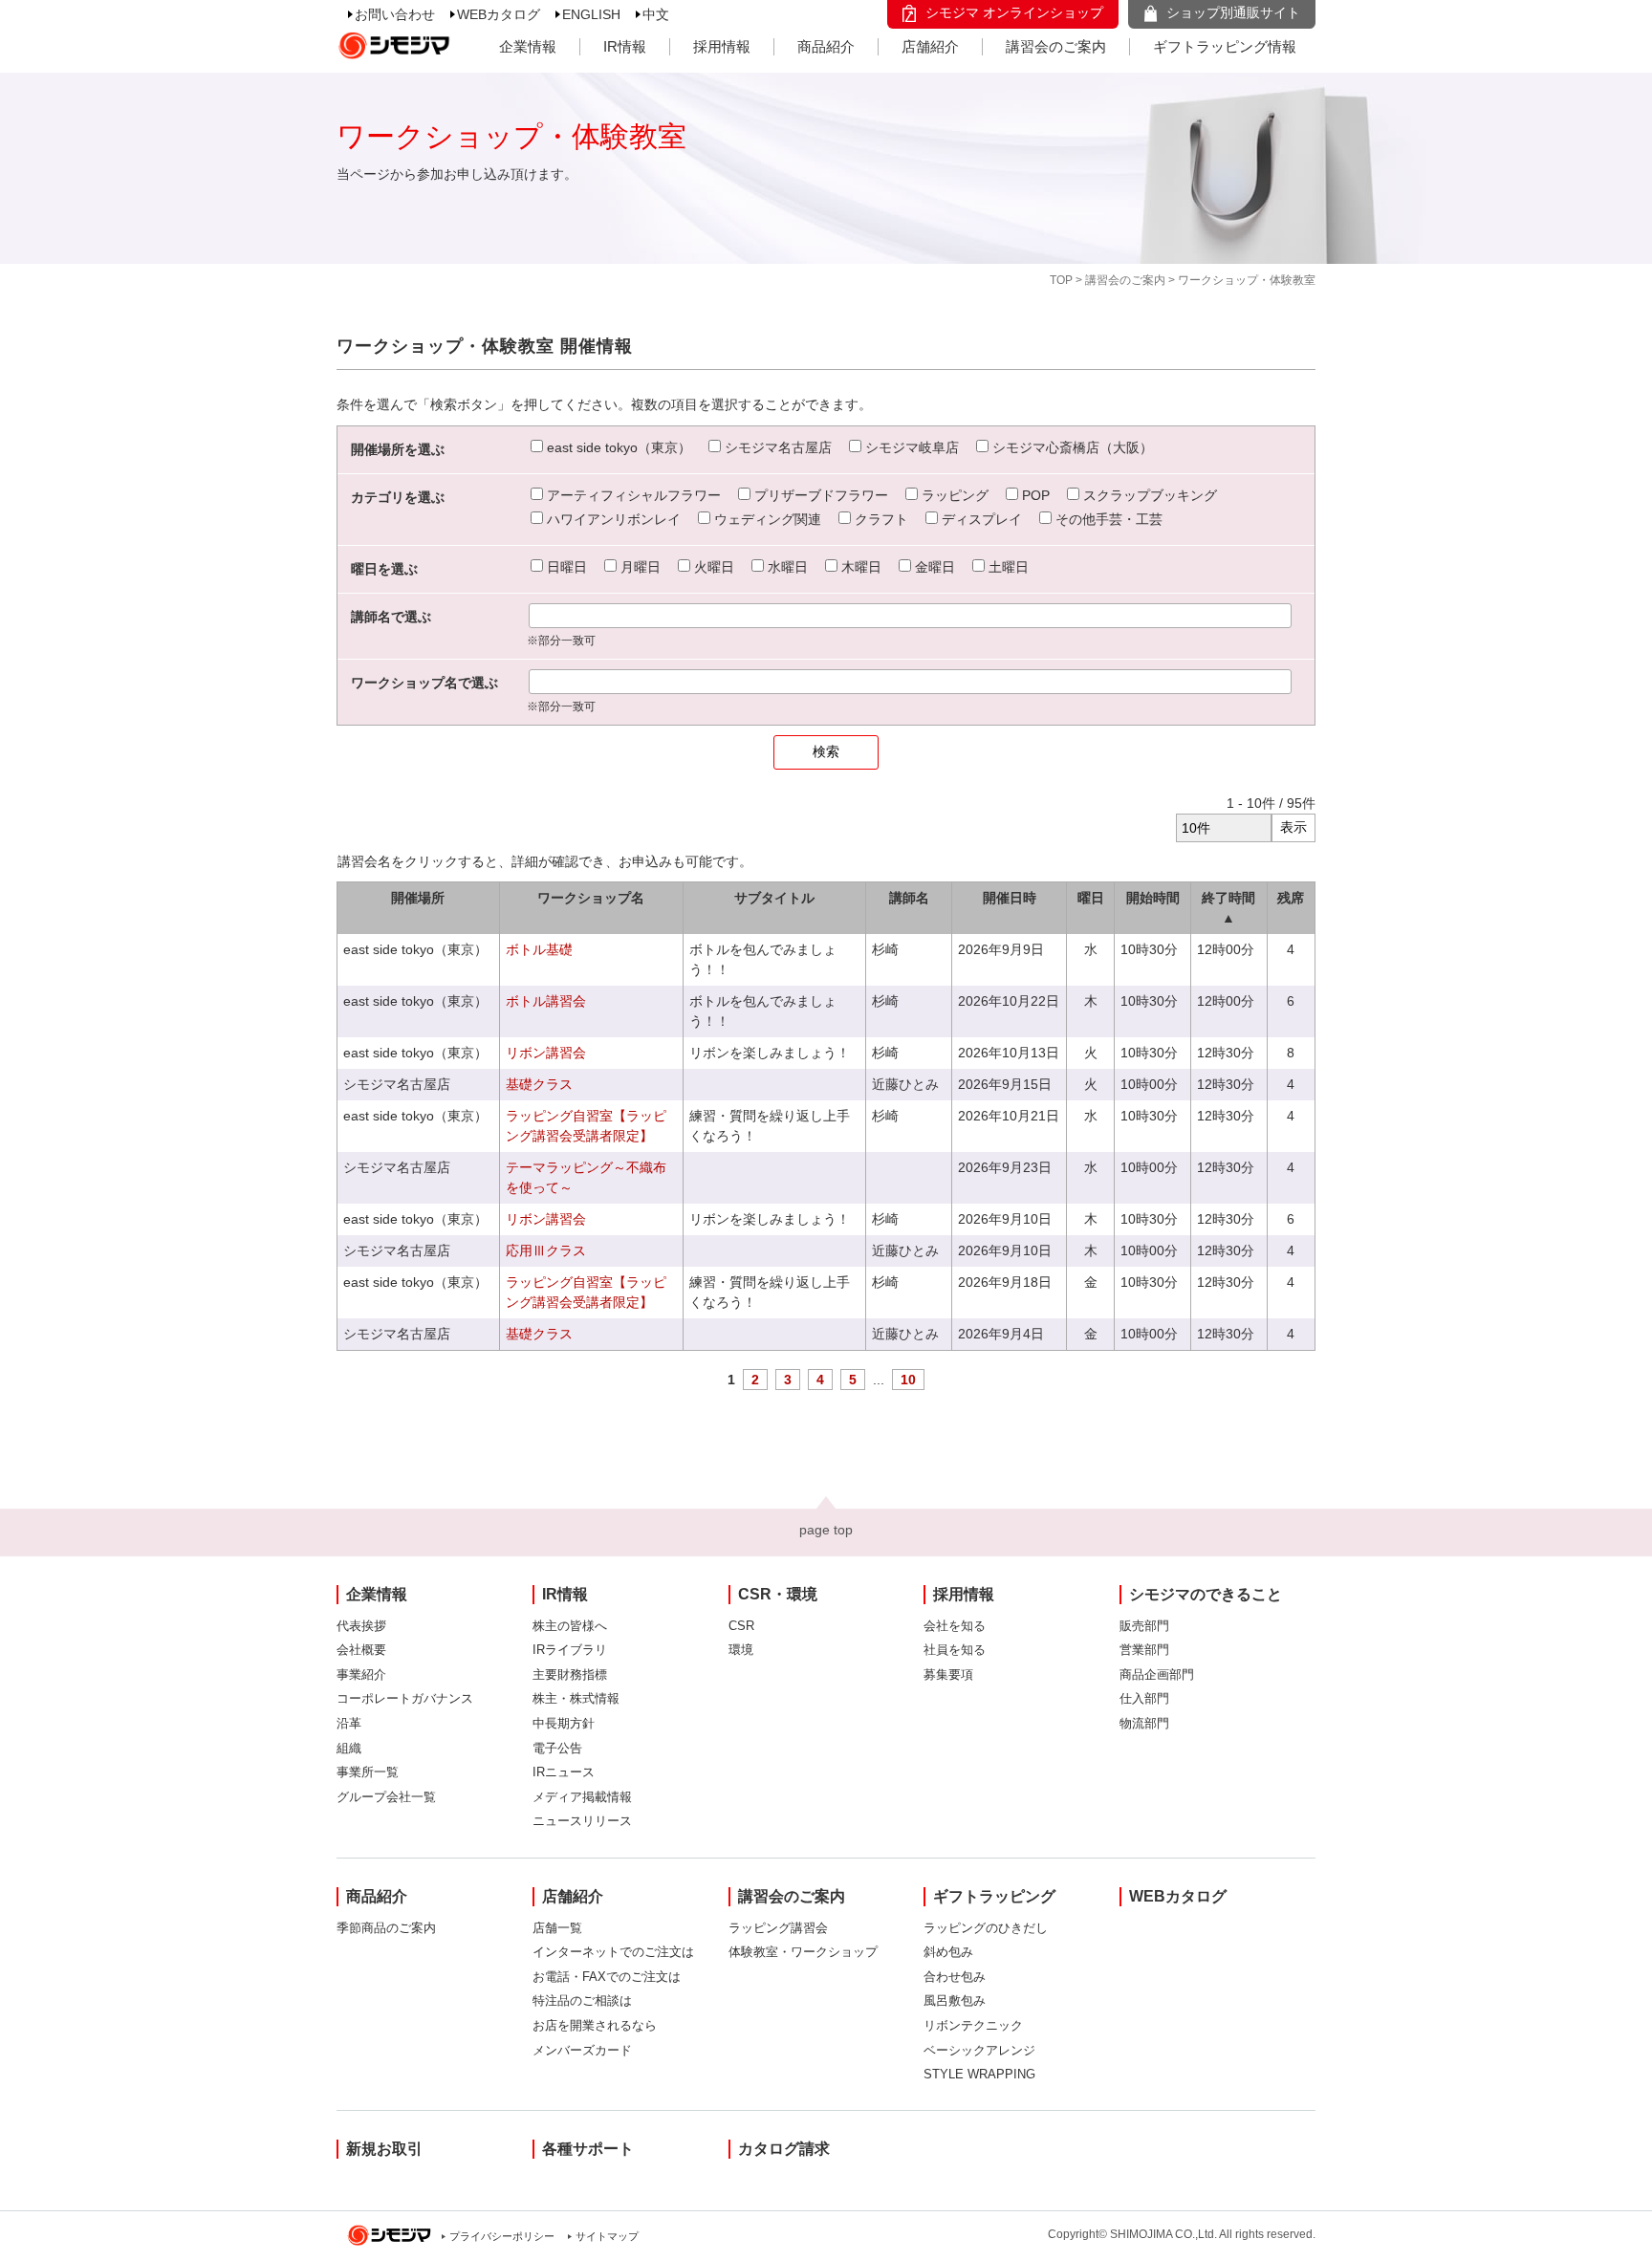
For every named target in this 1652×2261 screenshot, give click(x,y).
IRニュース (564, 1772)
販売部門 (1144, 1626)
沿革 (349, 1723)
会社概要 (361, 1650)
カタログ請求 (784, 2149)
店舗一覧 (557, 1928)
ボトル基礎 (539, 949)
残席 (1291, 898)
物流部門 (1144, 1723)
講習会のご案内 (1056, 46)
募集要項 (948, 1674)
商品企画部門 (1157, 1674)
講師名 (909, 898)
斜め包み (948, 1952)
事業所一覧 (368, 1772)
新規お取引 (384, 2149)
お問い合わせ (395, 14)
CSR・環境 (778, 1594)
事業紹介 (361, 1674)
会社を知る (955, 1626)
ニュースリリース (582, 1821)
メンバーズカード (582, 2050)
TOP (1061, 280)
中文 (656, 14)
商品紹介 (826, 46)
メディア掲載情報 (582, 1797)
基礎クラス (539, 1084)
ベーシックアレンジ (979, 2050)
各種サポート (588, 2149)
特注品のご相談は (582, 2000)
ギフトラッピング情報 (1225, 46)
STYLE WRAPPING (979, 2074)
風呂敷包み (955, 2000)
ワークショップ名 (591, 898)
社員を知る (955, 1650)
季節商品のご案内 (386, 1928)
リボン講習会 (546, 1053)
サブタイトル (774, 898)
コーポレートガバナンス (405, 1698)
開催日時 (1010, 898)
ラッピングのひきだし (986, 1928)
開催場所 (418, 898)
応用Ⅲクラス (546, 1250)
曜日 (1091, 898)
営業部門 (1144, 1650)
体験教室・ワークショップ (803, 1952)
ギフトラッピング (994, 1896)
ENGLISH (591, 14)
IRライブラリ (570, 1650)
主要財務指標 (570, 1674)
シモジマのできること (1206, 1594)
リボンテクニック (973, 2025)
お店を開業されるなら (595, 2025)
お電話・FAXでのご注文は (607, 1977)
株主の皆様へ (570, 1626)
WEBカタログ (499, 14)
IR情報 (625, 46)
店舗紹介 (930, 46)
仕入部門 (1144, 1698)
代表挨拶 (361, 1626)
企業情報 (528, 46)
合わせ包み (955, 1977)
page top (826, 1530)
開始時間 (1153, 898)
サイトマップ (607, 2236)
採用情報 (722, 46)
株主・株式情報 (576, 1698)
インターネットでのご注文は (613, 1952)
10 (908, 1380)
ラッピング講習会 (778, 1928)
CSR (741, 1626)
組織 (349, 1748)
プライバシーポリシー (502, 2236)
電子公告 (557, 1748)
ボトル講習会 (546, 1001)
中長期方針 (564, 1723)
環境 (741, 1650)
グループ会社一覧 (386, 1797)
